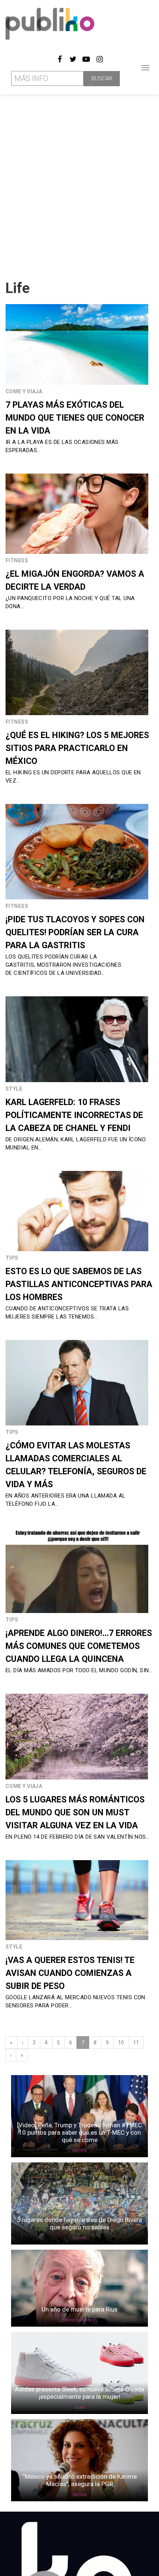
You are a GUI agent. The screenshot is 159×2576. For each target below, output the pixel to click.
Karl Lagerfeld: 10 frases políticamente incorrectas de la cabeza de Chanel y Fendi (74, 1115)
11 (136, 2043)
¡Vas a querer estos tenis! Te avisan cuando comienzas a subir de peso (70, 1973)
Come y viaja (24, 391)
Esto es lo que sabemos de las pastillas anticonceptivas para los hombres (79, 1284)
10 (121, 2043)
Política (80, 2151)
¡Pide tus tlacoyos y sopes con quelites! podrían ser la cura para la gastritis (75, 932)
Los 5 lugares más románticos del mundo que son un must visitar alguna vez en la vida (75, 1813)
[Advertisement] (79, 185)
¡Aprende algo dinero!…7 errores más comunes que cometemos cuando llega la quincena (79, 1646)
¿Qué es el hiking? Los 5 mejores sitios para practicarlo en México (77, 748)
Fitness (17, 560)
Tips (12, 1258)
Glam (80, 2408)
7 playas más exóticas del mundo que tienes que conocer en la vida (75, 418)
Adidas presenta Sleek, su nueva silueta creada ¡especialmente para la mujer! (79, 2393)
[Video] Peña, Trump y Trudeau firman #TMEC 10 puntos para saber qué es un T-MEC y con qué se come (79, 2132)
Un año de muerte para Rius (79, 2309)
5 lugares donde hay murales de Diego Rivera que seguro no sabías (79, 2223)
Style (14, 1089)
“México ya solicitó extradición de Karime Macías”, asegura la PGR (80, 2480)
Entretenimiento (79, 2320)
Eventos (80, 2238)
